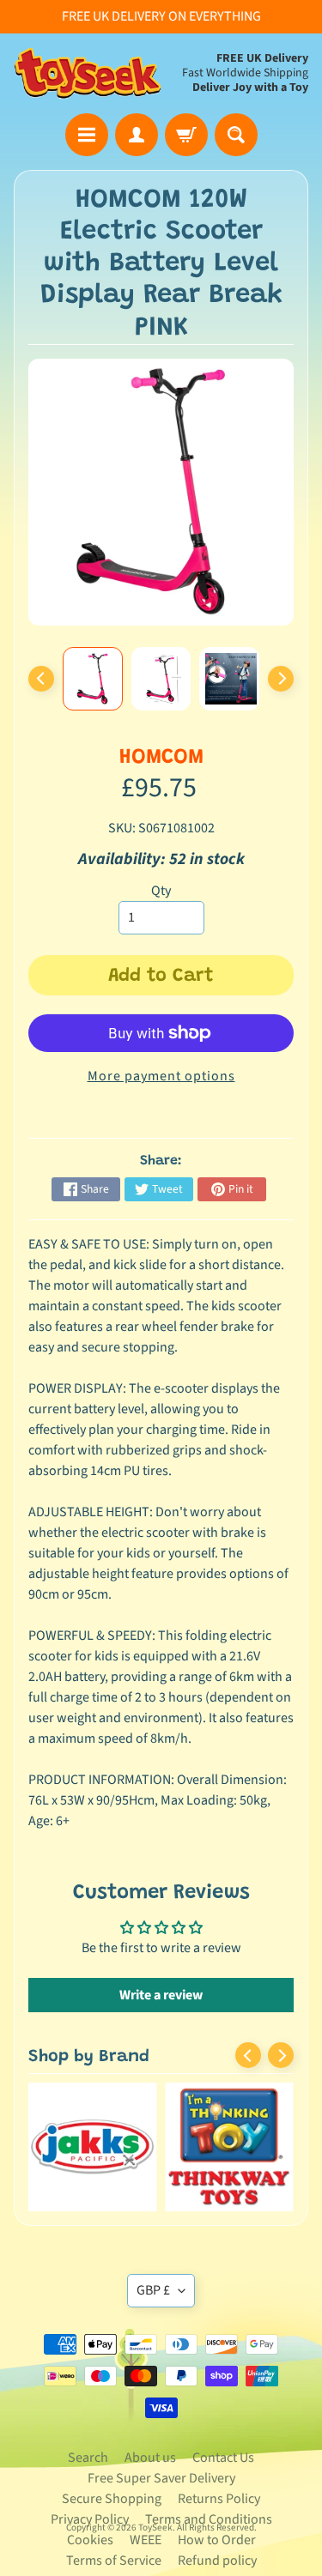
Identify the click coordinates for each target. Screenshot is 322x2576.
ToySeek (155, 2528)
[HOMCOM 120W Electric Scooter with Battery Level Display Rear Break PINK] (93, 679)
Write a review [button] (161, 1995)
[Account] (137, 135)
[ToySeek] (88, 73)
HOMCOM (161, 758)
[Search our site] (236, 135)
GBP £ (153, 2290)
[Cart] (186, 135)
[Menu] (87, 135)
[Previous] (41, 679)
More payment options (161, 1076)
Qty (161, 891)
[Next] (281, 679)
